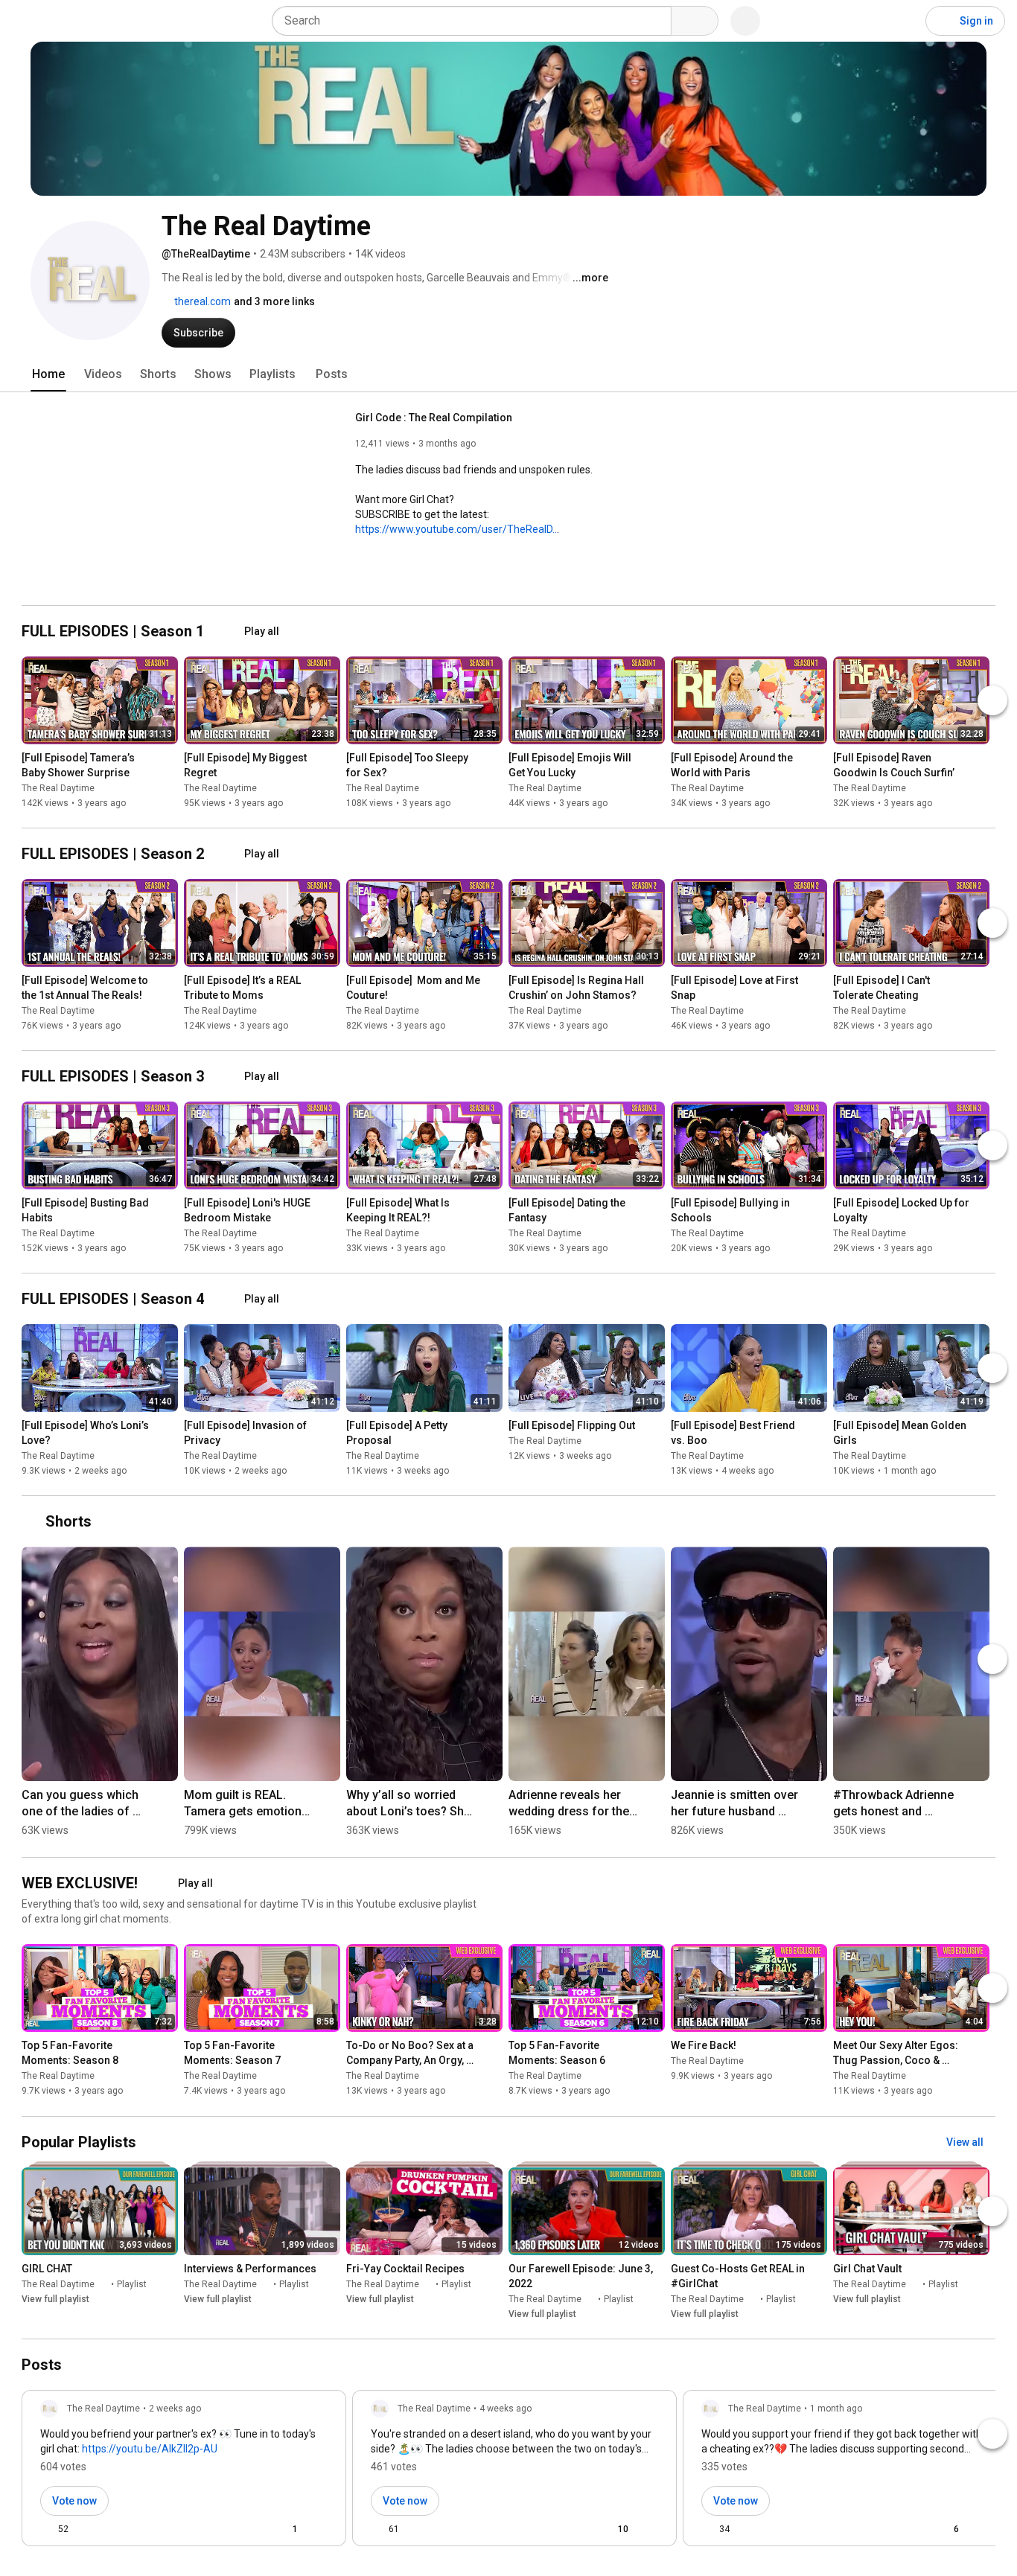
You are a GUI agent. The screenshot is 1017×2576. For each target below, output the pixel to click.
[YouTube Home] (87, 21)
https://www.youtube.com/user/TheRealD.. (456, 529)
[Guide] (27, 21)
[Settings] (905, 21)
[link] (184, 2473)
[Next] (992, 700)
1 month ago (836, 2409)
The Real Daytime (58, 788)
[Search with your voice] (745, 21)
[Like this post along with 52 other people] (46, 2529)
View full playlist (55, 2299)
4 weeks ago (506, 2409)
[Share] (246, 2529)
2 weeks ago (175, 2409)
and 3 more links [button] (274, 301)
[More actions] (170, 761)
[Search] (695, 21)
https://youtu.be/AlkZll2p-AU (150, 2449)
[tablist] (508, 374)
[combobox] (476, 21)
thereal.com (201, 301)
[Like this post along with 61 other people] (377, 2529)
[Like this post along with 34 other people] (707, 2529)
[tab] (48, 374)
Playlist (132, 2284)
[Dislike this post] (86, 2529)
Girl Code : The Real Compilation (434, 418)
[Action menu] (322, 2529)
